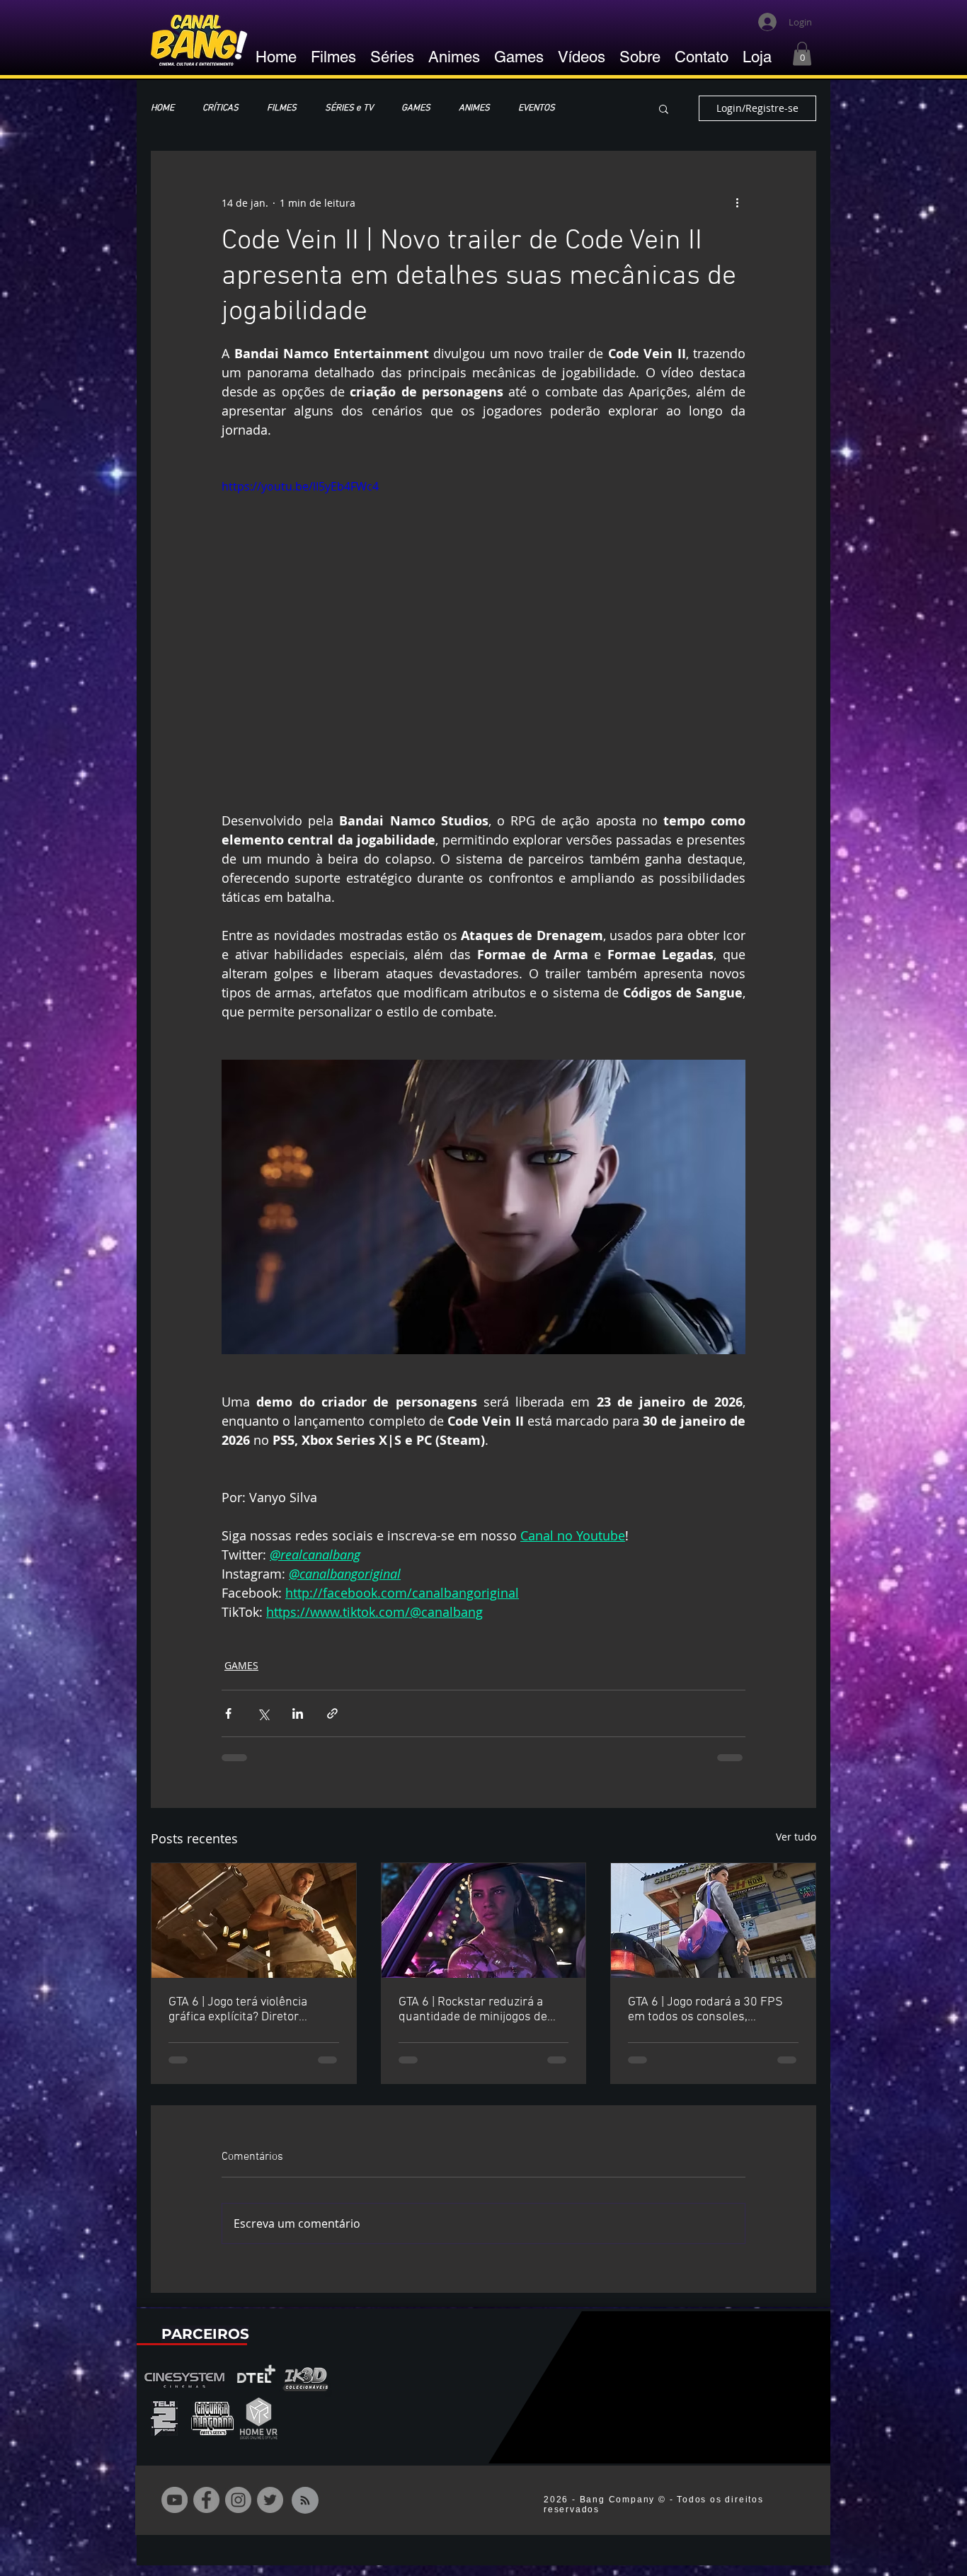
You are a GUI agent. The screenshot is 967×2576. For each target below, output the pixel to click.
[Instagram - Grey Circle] (238, 2511)
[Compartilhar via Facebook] (228, 1713)
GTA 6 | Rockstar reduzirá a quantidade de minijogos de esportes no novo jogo (473, 2010)
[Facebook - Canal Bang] (206, 2511)
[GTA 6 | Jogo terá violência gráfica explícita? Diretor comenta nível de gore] (254, 1920)
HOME (162, 108)
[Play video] (483, 625)
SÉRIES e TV (349, 108)
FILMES (282, 108)
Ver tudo (796, 1837)
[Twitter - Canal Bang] (270, 2511)
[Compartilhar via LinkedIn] (298, 1713)
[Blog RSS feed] (305, 2512)
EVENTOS (537, 108)
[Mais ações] (737, 202)
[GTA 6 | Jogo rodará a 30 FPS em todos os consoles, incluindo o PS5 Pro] (713, 1920)
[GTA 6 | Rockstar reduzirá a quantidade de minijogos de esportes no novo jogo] (484, 1920)
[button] (802, 53)
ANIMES (474, 108)
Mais (593, 108)
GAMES (416, 108)
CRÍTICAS (221, 108)
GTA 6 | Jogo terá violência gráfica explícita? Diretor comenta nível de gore (238, 2010)
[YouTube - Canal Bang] (174, 2511)
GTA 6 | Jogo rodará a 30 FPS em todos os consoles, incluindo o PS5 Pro (705, 2010)
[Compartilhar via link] (332, 1713)
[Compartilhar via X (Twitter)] (263, 1713)
